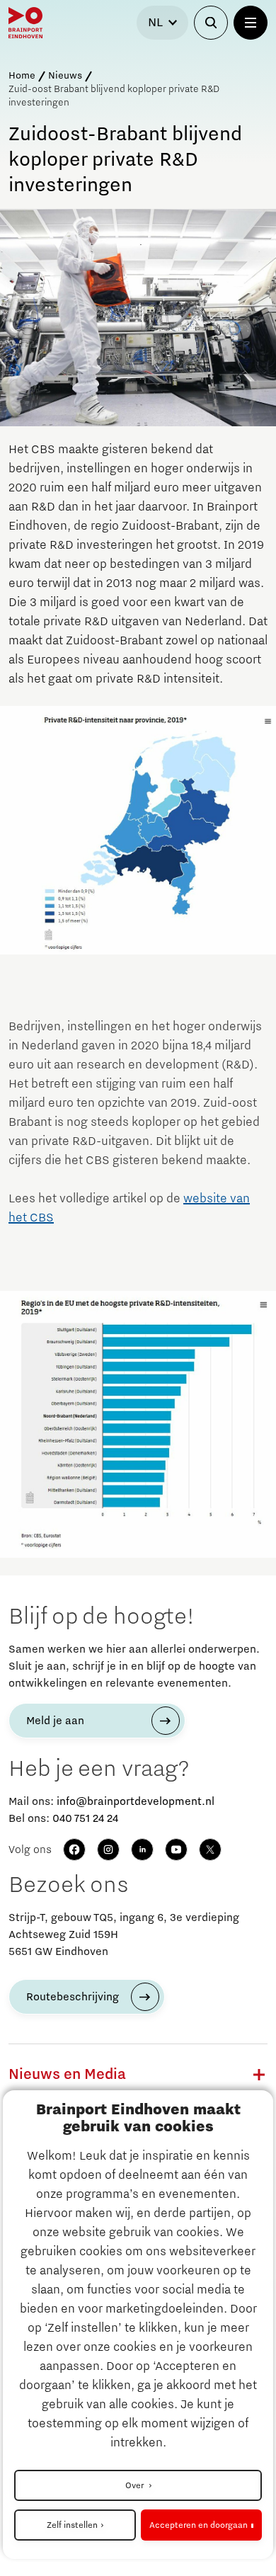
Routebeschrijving (73, 1997)
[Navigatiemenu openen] (251, 23)
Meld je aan (55, 1721)
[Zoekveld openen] (211, 23)
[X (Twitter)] (210, 1850)
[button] (259, 2075)
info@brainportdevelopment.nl (136, 1801)
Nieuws (65, 76)
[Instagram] (108, 1850)
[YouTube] (176, 1850)
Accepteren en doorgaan (199, 2525)
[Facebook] (74, 1850)
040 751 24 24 (85, 1818)
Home (22, 76)
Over (136, 2485)
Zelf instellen (72, 2525)
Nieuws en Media (67, 2075)
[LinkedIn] (142, 1850)
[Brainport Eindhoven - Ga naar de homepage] (25, 23)
